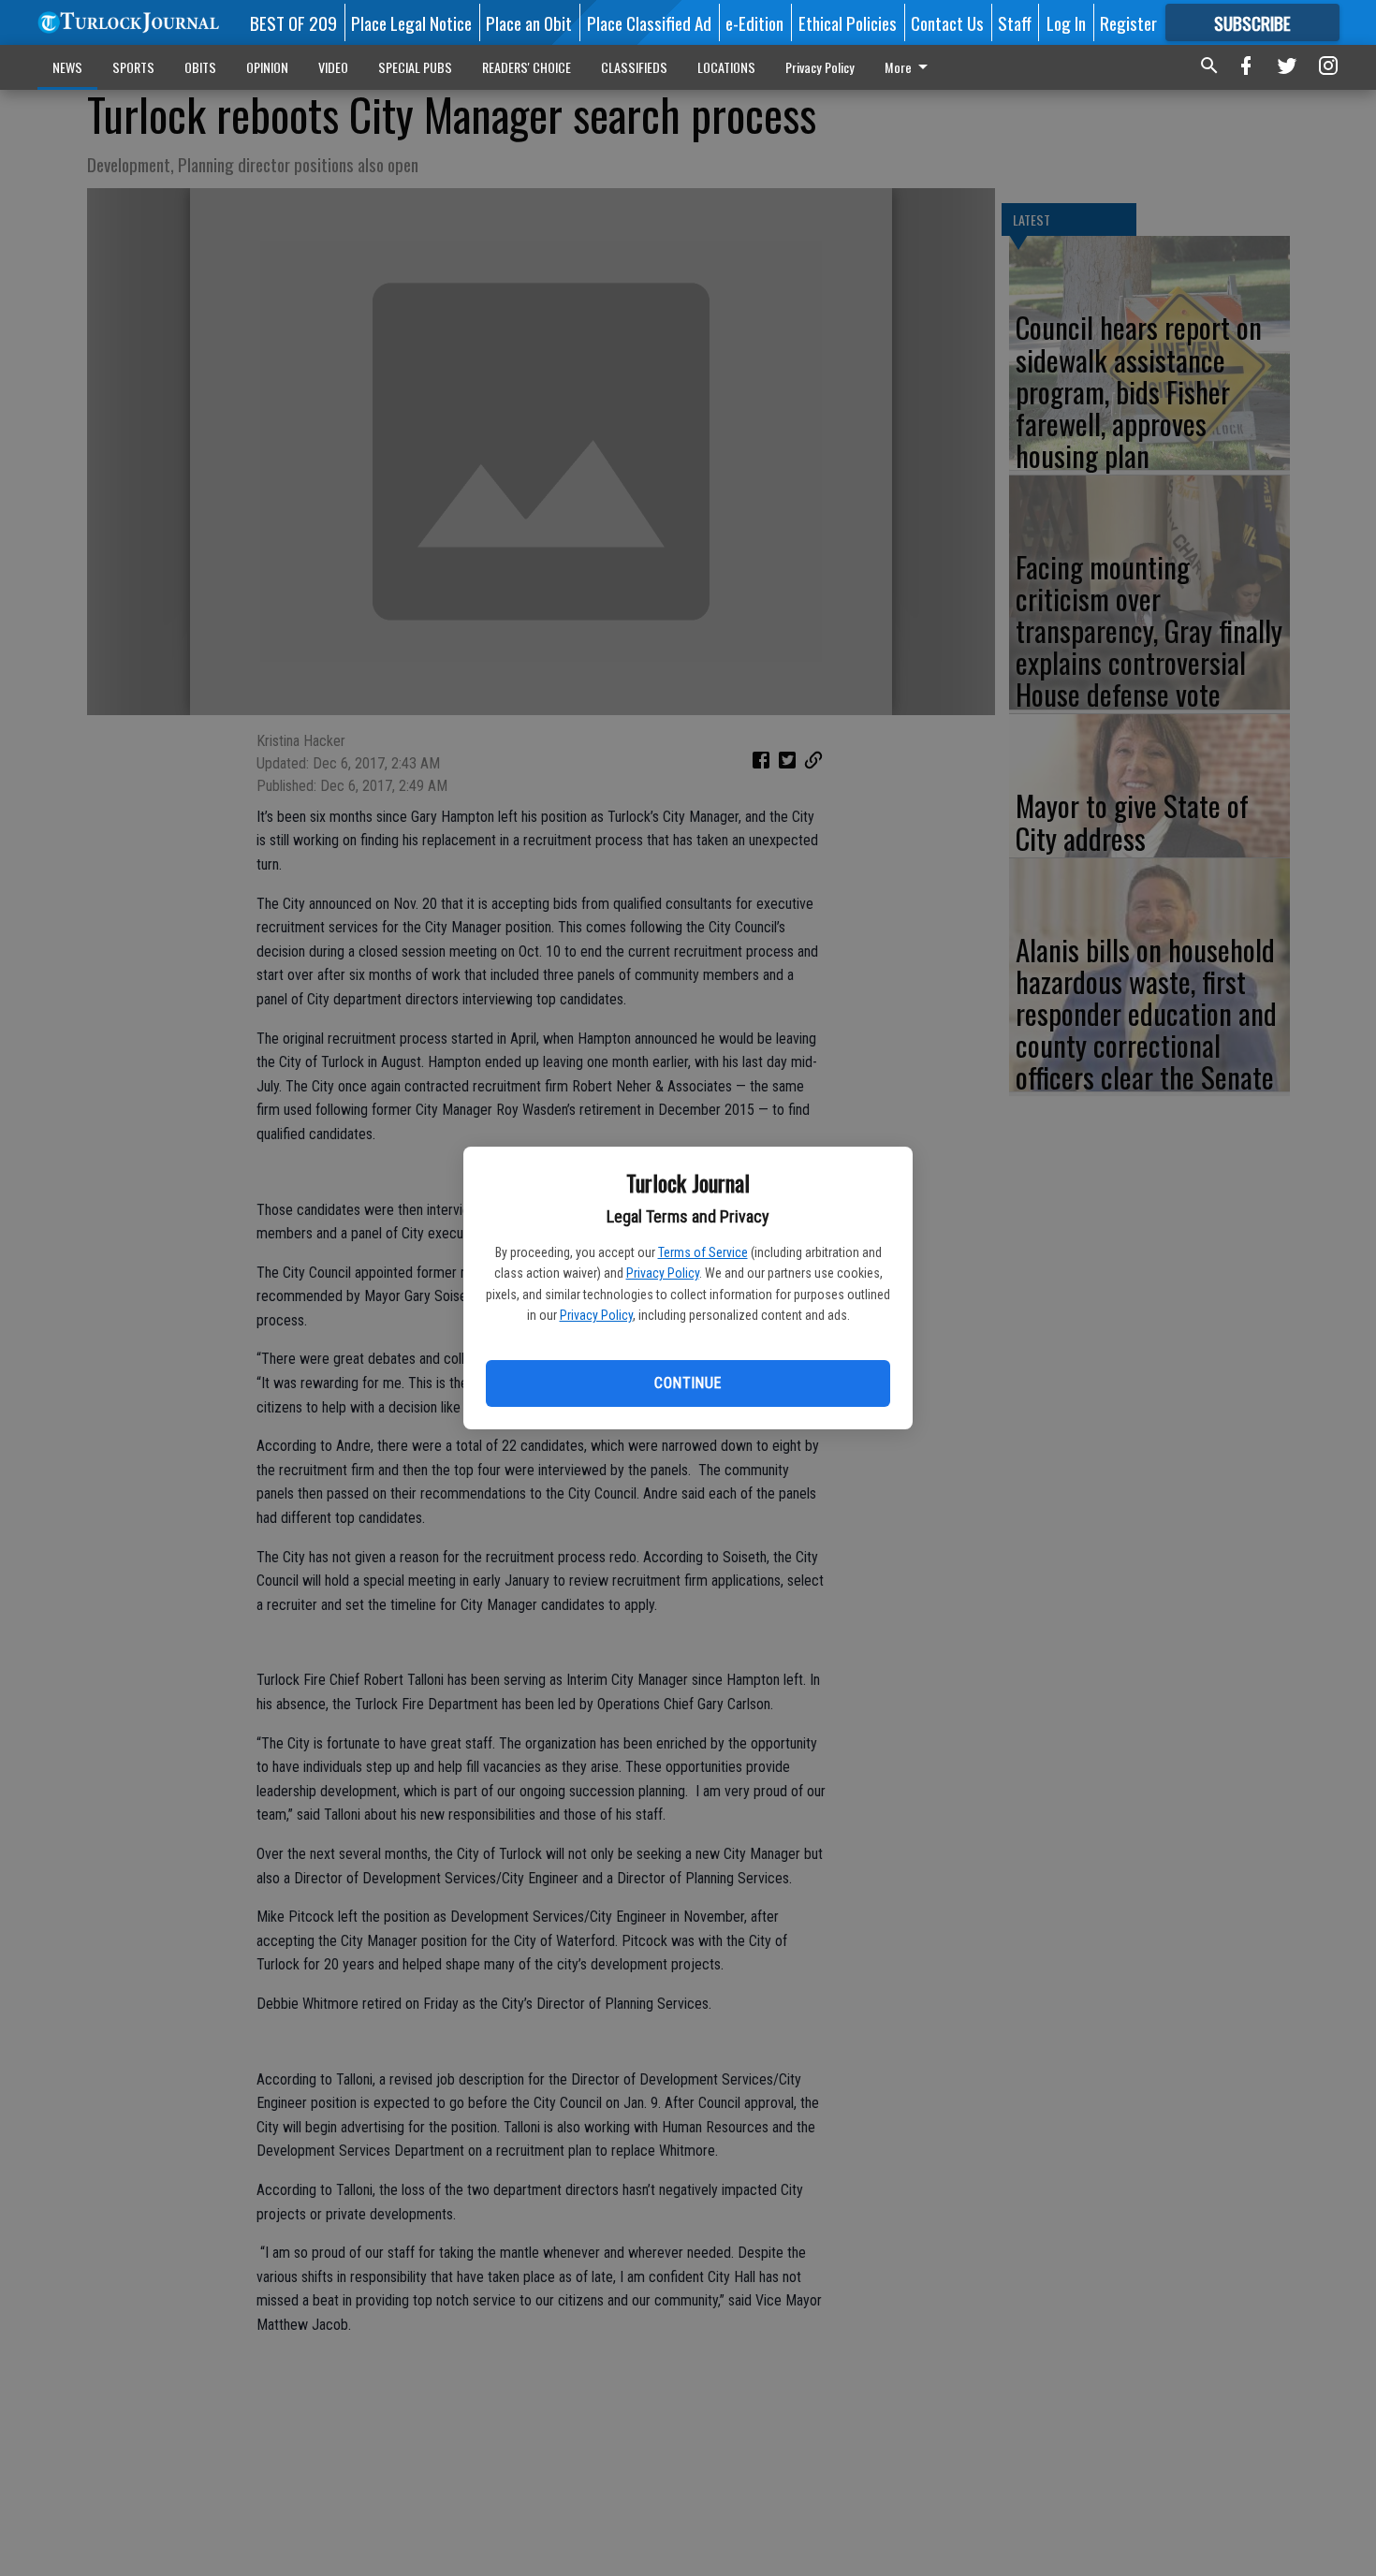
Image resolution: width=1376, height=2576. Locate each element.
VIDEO (333, 67)
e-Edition (754, 22)
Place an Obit (529, 22)
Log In (1066, 22)
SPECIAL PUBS (415, 67)
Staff (1015, 22)
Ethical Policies (848, 22)
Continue (688, 1383)
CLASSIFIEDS (634, 67)
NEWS (67, 67)
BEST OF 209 (293, 22)
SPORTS (133, 67)
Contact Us (947, 22)
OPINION (267, 67)
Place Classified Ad (649, 22)
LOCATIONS (726, 67)
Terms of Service (703, 1252)
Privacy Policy (663, 1273)
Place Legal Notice (411, 22)
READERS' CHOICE (527, 67)
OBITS (200, 67)
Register (1128, 22)
